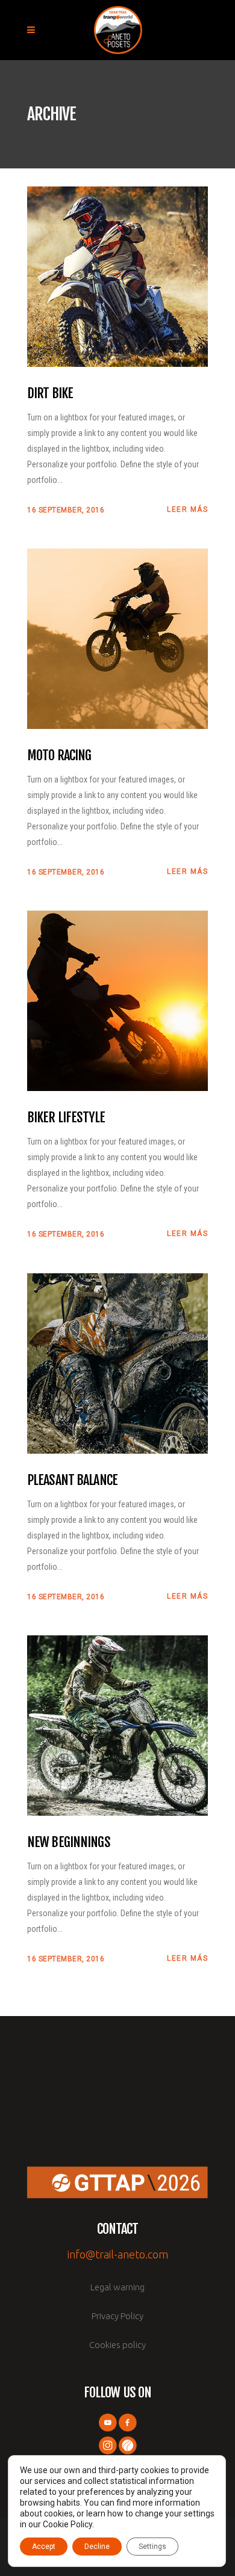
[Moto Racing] (117, 638)
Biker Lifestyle (66, 1117)
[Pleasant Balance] (117, 1363)
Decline (97, 2547)
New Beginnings (69, 1842)
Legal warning (117, 2287)
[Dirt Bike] (117, 276)
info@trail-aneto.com (118, 2254)
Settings (152, 2547)
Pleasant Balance (72, 1480)
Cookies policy (117, 2345)
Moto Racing (59, 755)
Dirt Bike (50, 393)
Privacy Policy (117, 2316)
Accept (44, 2547)
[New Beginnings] (117, 1725)
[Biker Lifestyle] (117, 1000)
